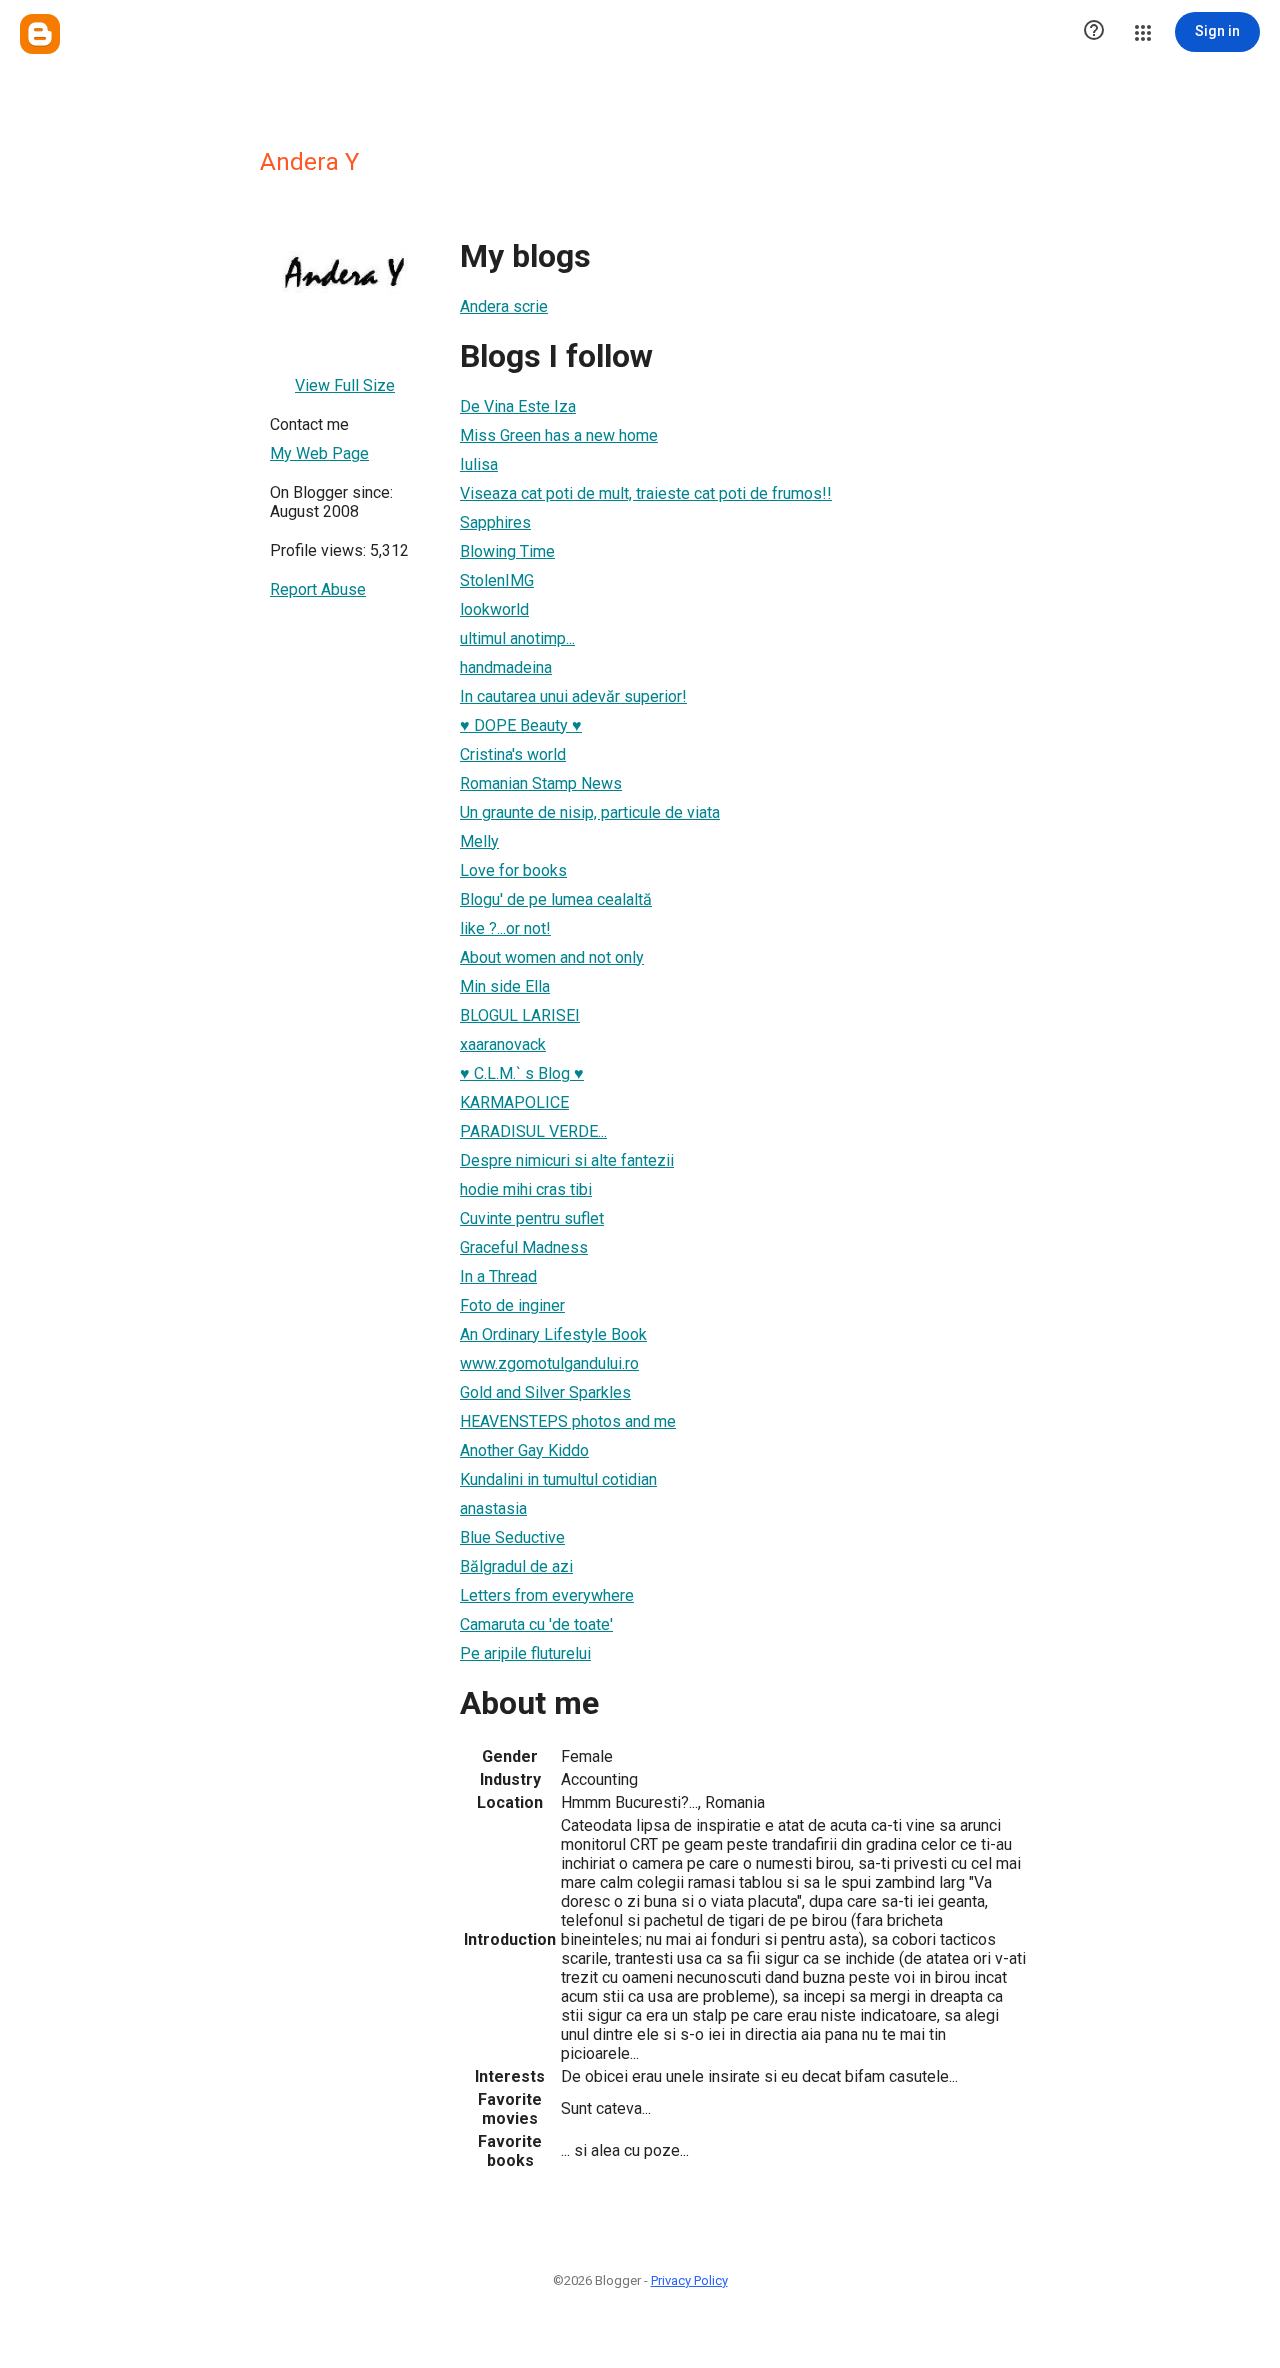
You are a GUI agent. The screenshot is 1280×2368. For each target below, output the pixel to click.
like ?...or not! (505, 928)
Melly (479, 841)
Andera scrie (504, 306)
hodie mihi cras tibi (526, 1189)
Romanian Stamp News (541, 783)
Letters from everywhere (547, 1595)
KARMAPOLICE (514, 1102)
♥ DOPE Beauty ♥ (521, 725)
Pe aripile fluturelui (525, 1653)
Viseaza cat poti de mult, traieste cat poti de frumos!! (646, 493)
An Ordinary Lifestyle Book (553, 1334)
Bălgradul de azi (516, 1566)
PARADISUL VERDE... (533, 1131)
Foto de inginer (512, 1305)
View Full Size (345, 385)
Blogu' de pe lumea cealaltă (556, 899)
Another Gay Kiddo (524, 1450)
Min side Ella (505, 986)
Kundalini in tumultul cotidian (558, 1479)
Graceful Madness (524, 1247)
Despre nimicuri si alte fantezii (567, 1160)
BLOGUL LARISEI (520, 1015)
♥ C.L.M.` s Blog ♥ (522, 1073)
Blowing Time (507, 551)
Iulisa (479, 464)
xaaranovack (503, 1044)
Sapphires (495, 522)
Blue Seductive (512, 1537)
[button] (1094, 32)
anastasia (493, 1508)
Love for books (513, 870)
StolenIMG (497, 580)
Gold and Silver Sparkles (545, 1392)
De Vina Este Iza (518, 406)
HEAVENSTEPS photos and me (568, 1421)
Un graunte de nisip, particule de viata (590, 812)
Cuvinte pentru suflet (532, 1218)
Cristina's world (513, 754)
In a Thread (498, 1276)
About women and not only (552, 957)
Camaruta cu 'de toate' (536, 1624)
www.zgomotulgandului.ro (549, 1363)
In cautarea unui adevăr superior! (573, 696)
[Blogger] (40, 34)
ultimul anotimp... (517, 638)
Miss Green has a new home (559, 435)
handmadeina (506, 667)
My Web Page (319, 453)
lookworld (494, 609)
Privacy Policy (689, 2280)
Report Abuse (318, 589)
